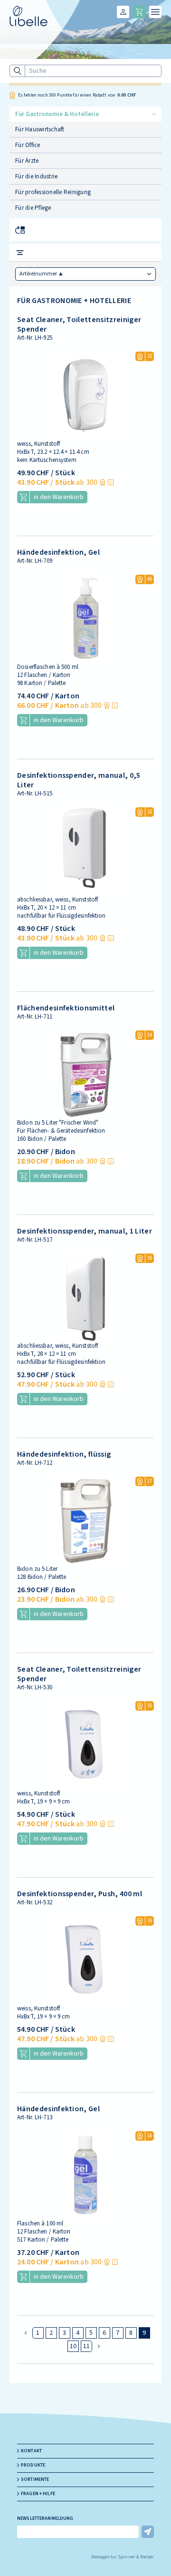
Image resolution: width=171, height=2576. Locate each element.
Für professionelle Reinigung (53, 192)
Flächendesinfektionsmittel (66, 1008)
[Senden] (148, 2532)
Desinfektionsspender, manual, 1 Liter (85, 1231)
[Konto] (123, 12)
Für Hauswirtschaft (40, 129)
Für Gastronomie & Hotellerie (57, 114)
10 (73, 2346)
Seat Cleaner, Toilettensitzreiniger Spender (79, 324)
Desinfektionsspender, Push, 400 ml (80, 1894)
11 (87, 2346)
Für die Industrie (36, 176)
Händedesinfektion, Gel (58, 552)
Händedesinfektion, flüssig (64, 1454)
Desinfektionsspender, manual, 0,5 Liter (79, 780)
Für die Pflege (33, 208)
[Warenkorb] (139, 12)
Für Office (28, 145)
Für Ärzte (27, 161)
